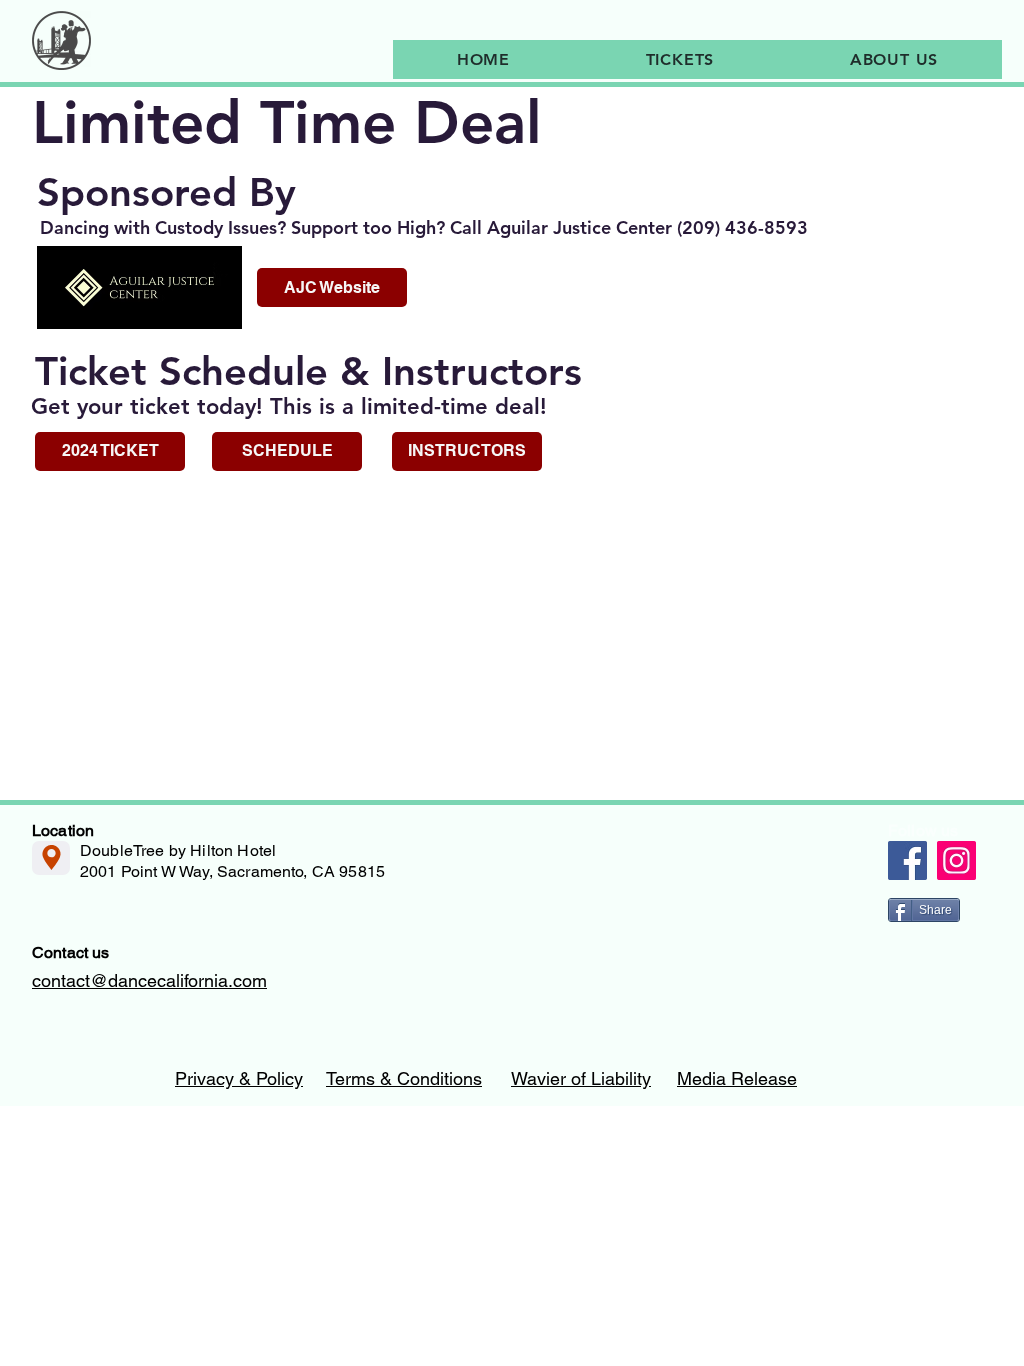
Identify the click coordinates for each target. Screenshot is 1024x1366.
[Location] (51, 858)
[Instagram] (956, 860)
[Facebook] (907, 860)
